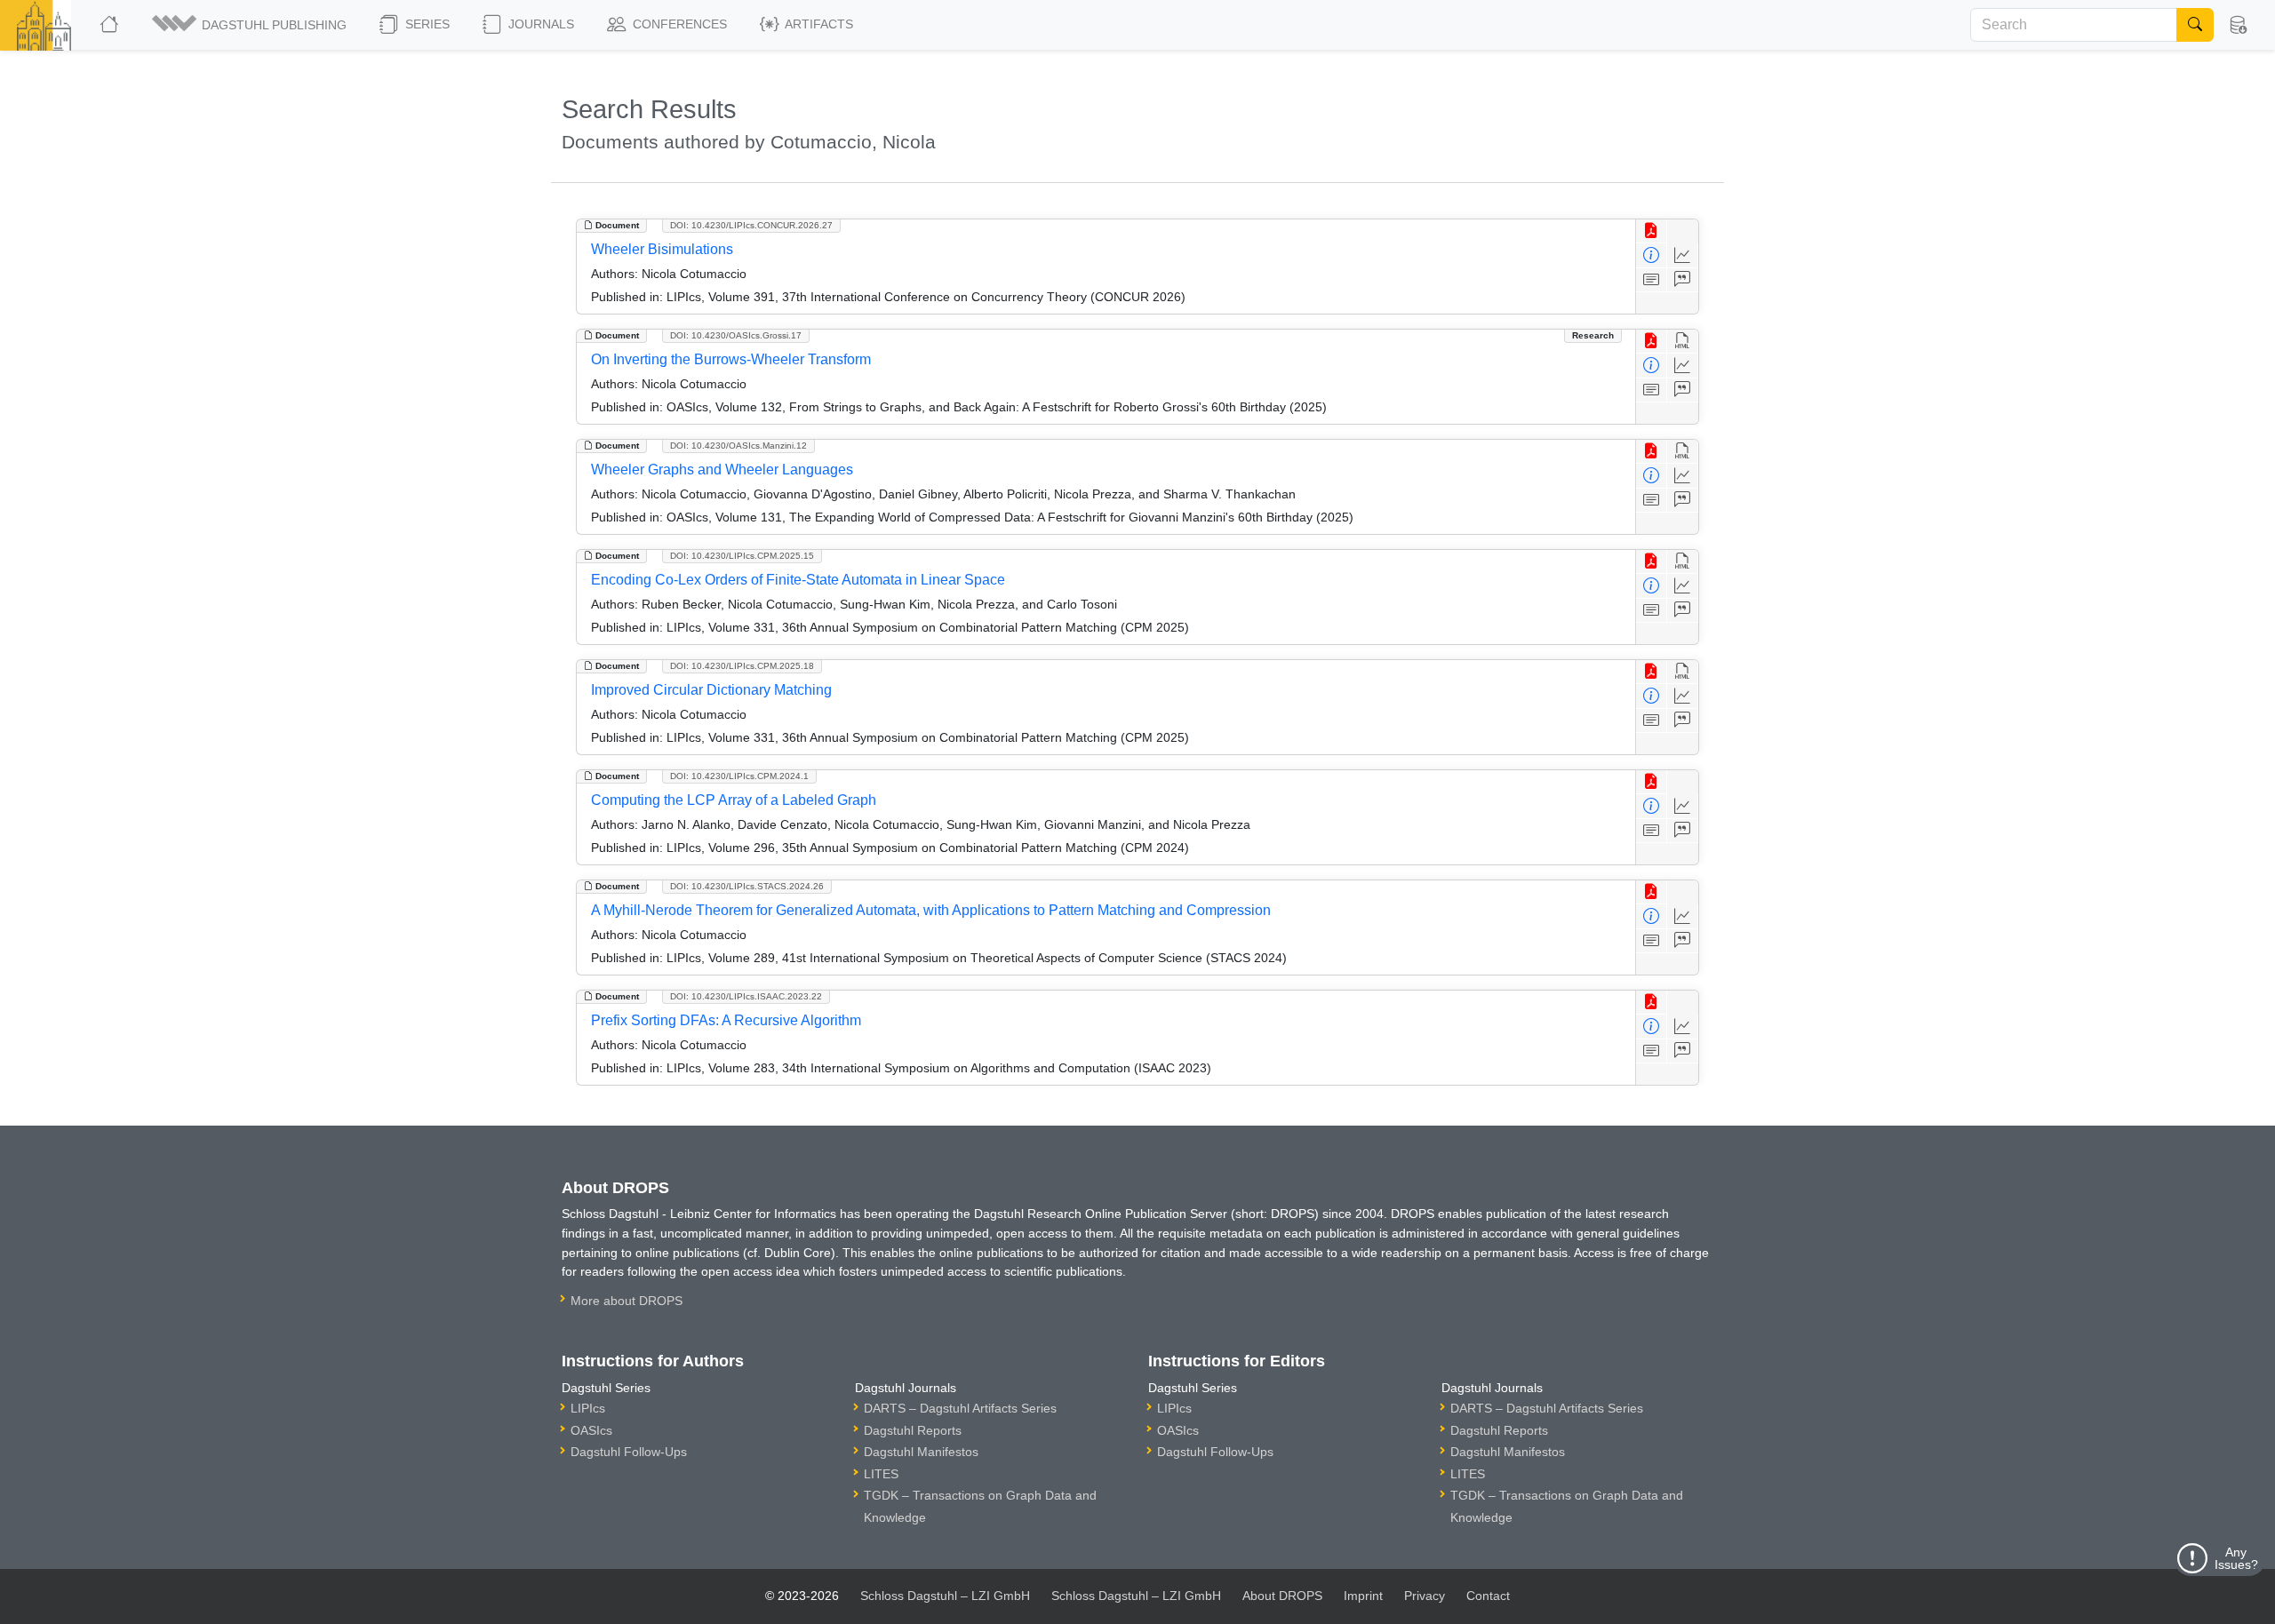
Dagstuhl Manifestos (921, 1452)
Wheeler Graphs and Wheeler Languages (722, 470)
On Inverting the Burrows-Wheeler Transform (731, 359)
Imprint (1363, 1596)
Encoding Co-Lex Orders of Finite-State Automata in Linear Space (798, 580)
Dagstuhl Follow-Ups (629, 1452)
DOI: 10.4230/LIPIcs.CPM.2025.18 (742, 666)
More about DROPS (627, 1301)
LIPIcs (588, 1408)
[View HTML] (1683, 342)
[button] (251, 25)
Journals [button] (539, 24)
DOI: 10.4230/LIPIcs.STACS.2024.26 (747, 886)
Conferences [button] (678, 24)
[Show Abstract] (1652, 280)
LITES (881, 1474)
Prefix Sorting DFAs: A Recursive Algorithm (726, 1020)
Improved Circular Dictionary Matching (711, 690)
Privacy (1425, 1596)
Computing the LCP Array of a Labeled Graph (734, 800)
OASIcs (591, 1430)
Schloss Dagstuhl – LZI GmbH (945, 1596)
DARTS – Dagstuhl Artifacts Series (960, 1408)
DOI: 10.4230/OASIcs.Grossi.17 (736, 335)
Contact (1488, 1596)
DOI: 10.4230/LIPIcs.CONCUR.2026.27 (751, 225)
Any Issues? (2236, 1558)
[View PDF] (1652, 231)
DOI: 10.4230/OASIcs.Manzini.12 (738, 446)
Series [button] (426, 24)
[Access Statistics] (1683, 255)
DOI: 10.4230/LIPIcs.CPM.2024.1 (739, 776)
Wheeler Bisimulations (662, 249)
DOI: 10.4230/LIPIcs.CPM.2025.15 (742, 556)
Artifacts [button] (818, 24)
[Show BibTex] (1683, 280)
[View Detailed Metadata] (1652, 255)
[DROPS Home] (111, 25)
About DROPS (1282, 1596)
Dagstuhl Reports (913, 1430)
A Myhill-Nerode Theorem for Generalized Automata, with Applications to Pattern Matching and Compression (931, 910)
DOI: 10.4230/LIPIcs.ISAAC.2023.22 (746, 996)
